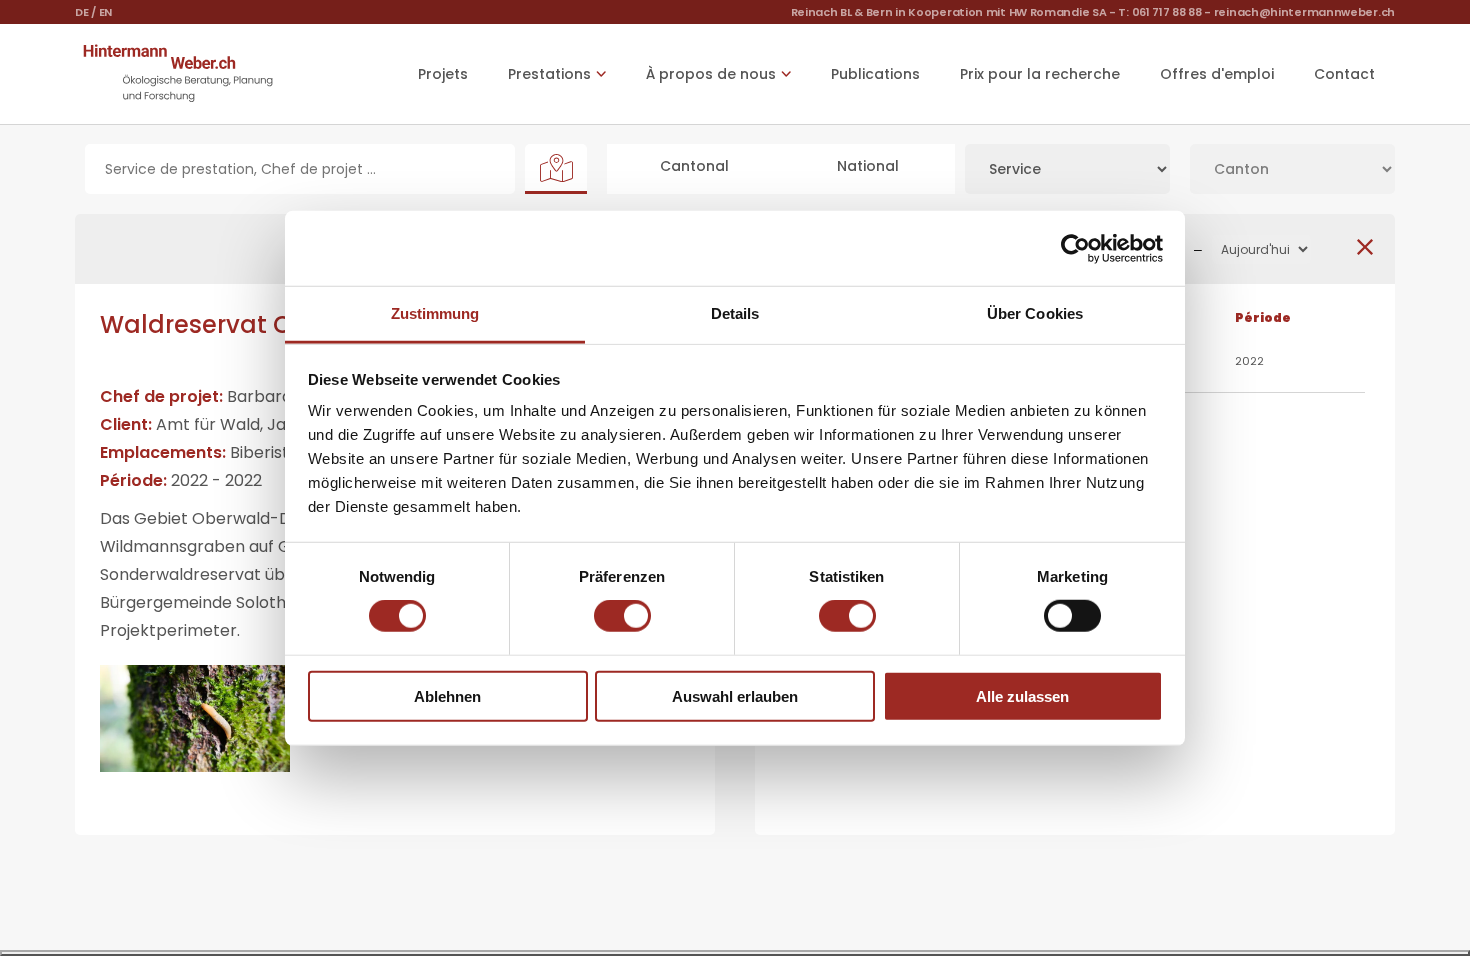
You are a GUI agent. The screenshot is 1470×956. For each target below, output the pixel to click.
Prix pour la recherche (1040, 74)
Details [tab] (735, 313)
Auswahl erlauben (735, 696)
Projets (443, 74)
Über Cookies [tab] (1035, 313)
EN (105, 12)
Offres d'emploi (1217, 74)
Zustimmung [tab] (435, 313)
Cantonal (694, 166)
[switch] (622, 616)
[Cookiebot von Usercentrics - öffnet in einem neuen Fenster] (1075, 248)
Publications (875, 74)
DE (81, 12)
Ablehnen (447, 696)
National (868, 166)
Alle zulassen (1022, 696)
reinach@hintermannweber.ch (1304, 12)
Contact (1344, 74)
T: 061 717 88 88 (1159, 12)
